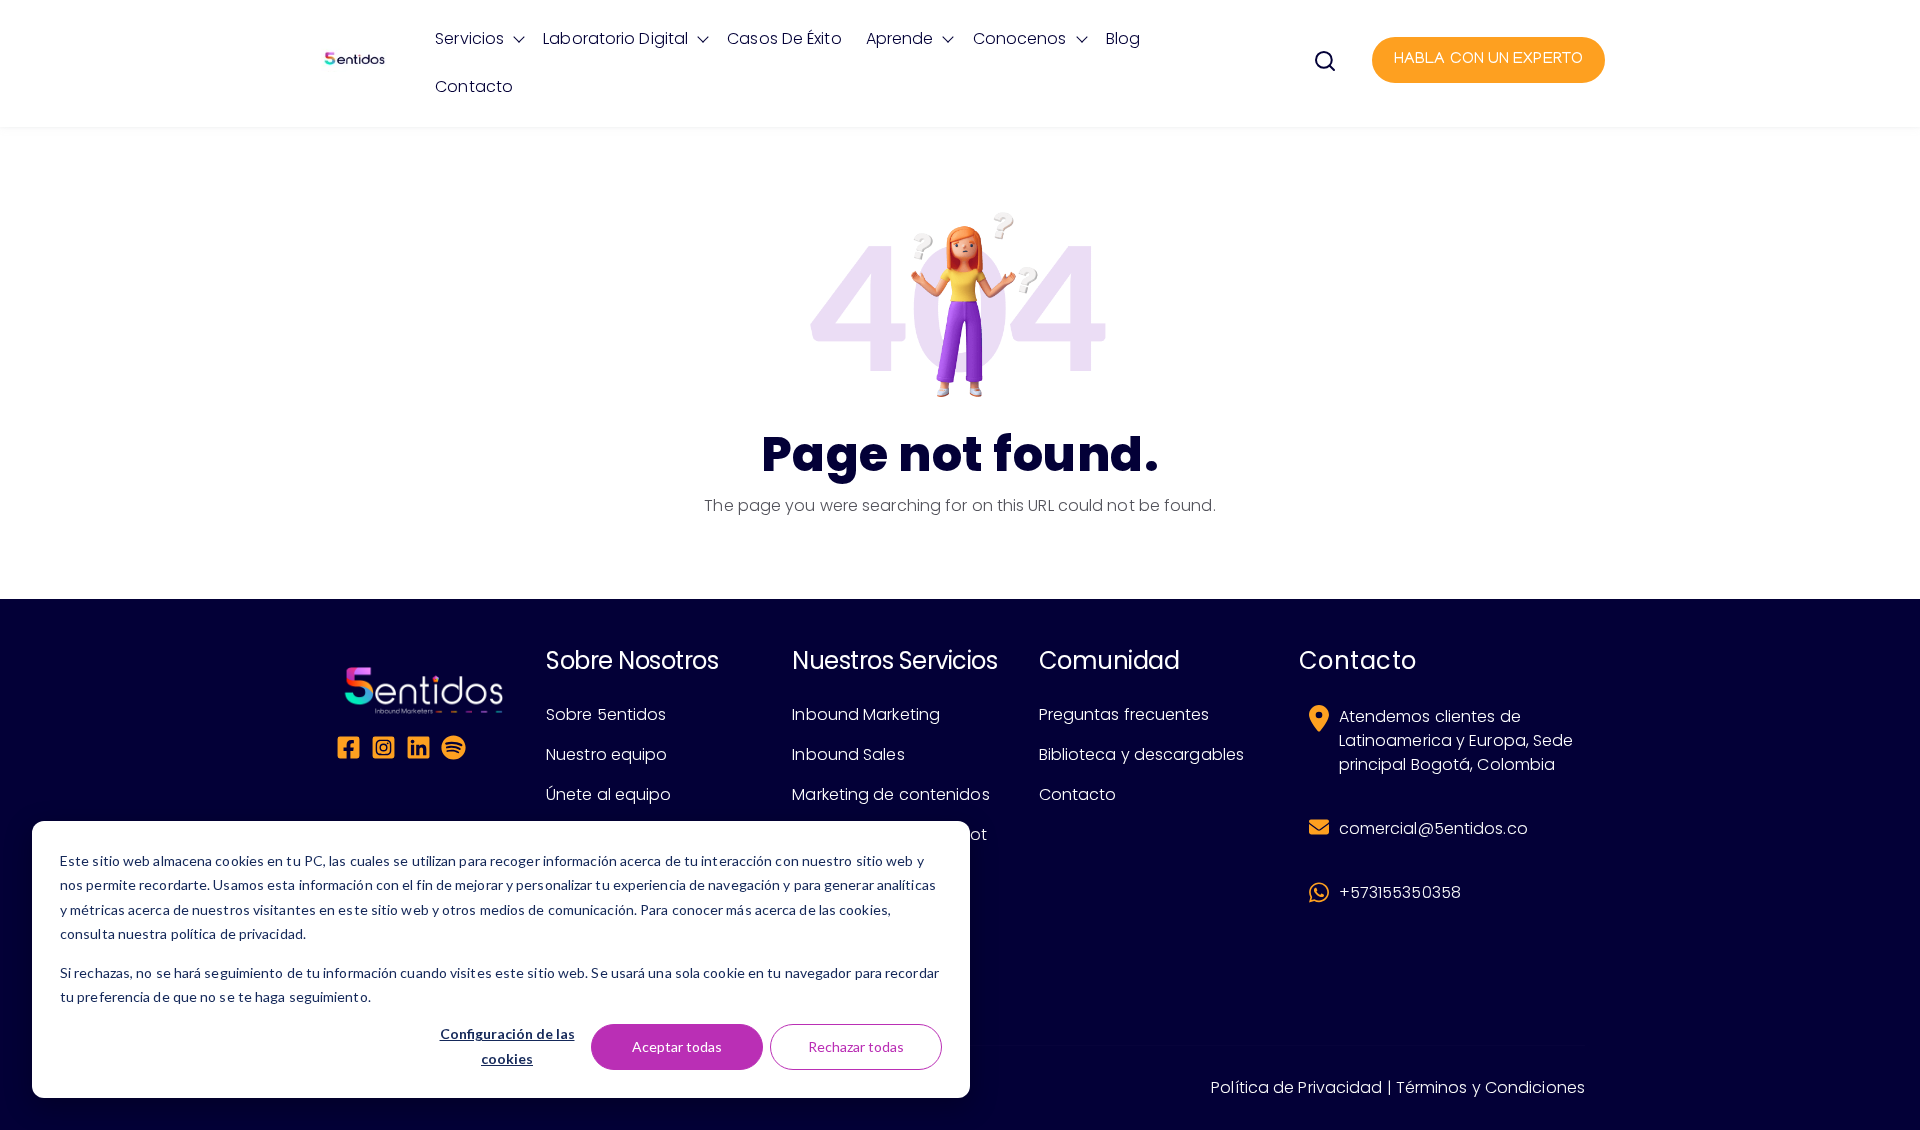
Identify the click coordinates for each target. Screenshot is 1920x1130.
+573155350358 (1400, 892)
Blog (1123, 38)
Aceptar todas (677, 1046)
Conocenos (1020, 38)
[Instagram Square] (383, 751)
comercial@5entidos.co (1433, 828)
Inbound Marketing (866, 714)
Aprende (900, 38)
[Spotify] (453, 751)
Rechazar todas (856, 1046)
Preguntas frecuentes (1124, 714)
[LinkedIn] (418, 751)
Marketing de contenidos (890, 794)
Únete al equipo (609, 794)
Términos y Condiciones (1490, 1087)
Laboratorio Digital (615, 38)
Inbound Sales (848, 754)
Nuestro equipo (606, 754)
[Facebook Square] (348, 751)
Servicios (469, 38)
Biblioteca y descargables (1142, 754)
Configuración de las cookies (507, 1046)
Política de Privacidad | (1301, 1087)
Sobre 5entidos (606, 714)
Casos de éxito (784, 38)
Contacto (474, 86)
